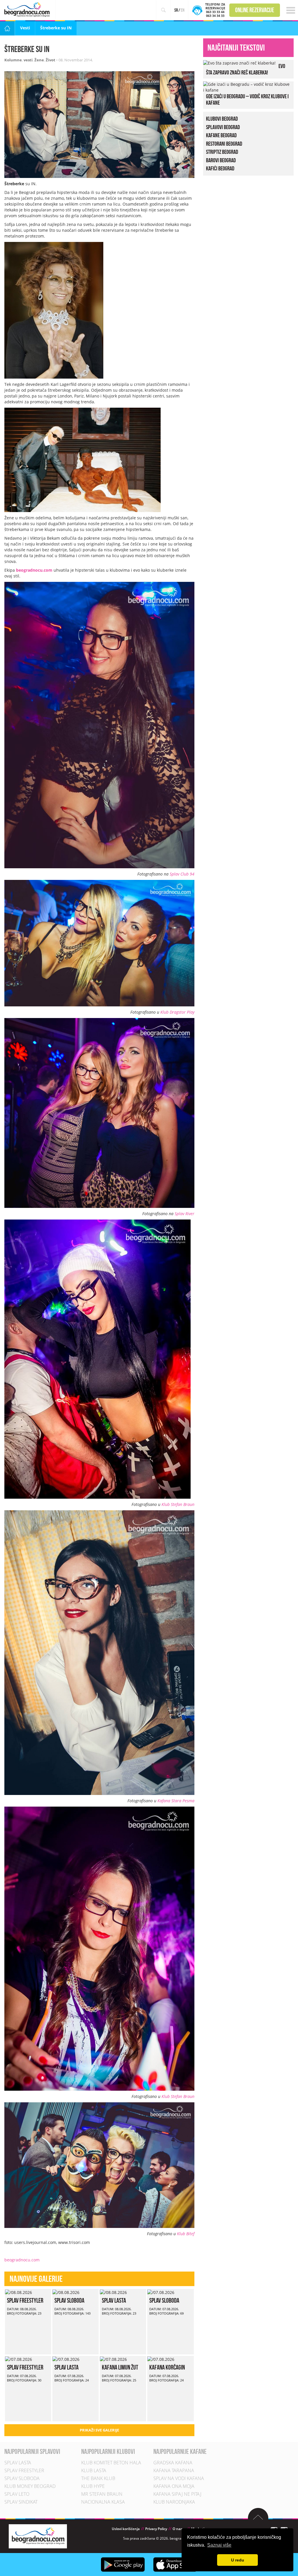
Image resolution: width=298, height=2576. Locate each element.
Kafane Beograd (221, 135)
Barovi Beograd (221, 160)
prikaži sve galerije (99, 2430)
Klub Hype (93, 2486)
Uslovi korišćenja (126, 2529)
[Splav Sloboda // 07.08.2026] (161, 2292)
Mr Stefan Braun (102, 2494)
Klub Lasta (94, 2470)
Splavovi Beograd (223, 127)
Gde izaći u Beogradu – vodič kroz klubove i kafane (247, 99)
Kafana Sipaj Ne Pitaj (177, 2494)
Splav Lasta (114, 2300)
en (183, 10)
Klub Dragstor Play (177, 1012)
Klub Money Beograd (30, 2486)
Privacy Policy (156, 2529)
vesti (28, 60)
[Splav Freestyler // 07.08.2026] (18, 2359)
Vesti (25, 28)
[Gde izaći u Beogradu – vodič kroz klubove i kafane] (247, 87)
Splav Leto (17, 2494)
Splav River (185, 1214)
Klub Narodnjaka (174, 2502)
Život (50, 60)
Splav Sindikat (21, 2502)
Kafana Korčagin (167, 2367)
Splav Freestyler (25, 2300)
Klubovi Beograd (222, 119)
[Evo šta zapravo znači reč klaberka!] (239, 63)
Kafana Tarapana (174, 2470)
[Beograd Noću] (38, 2536)
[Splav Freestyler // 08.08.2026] (18, 2292)
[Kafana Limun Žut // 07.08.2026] (113, 2359)
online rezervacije (255, 10)
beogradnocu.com (34, 570)
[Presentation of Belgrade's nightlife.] (28, 9)
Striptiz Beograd (222, 152)
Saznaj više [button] (219, 2545)
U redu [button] (238, 2560)
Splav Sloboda (69, 2300)
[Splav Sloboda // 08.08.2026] (66, 2292)
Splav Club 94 (182, 874)
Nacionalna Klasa (103, 2502)
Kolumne (13, 60)
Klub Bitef (186, 2234)
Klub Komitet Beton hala (111, 2463)
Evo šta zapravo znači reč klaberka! (246, 69)
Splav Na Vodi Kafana (179, 2478)
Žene (39, 60)
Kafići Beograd (220, 168)
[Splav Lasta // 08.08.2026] (113, 2292)
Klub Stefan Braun (178, 1504)
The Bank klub (98, 2478)
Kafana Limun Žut (120, 2367)
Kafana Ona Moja (174, 2486)
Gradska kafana (173, 2463)
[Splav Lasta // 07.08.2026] (66, 2359)
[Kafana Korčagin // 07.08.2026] (161, 2359)
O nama (179, 2529)
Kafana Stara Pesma (176, 1801)
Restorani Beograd (224, 143)
